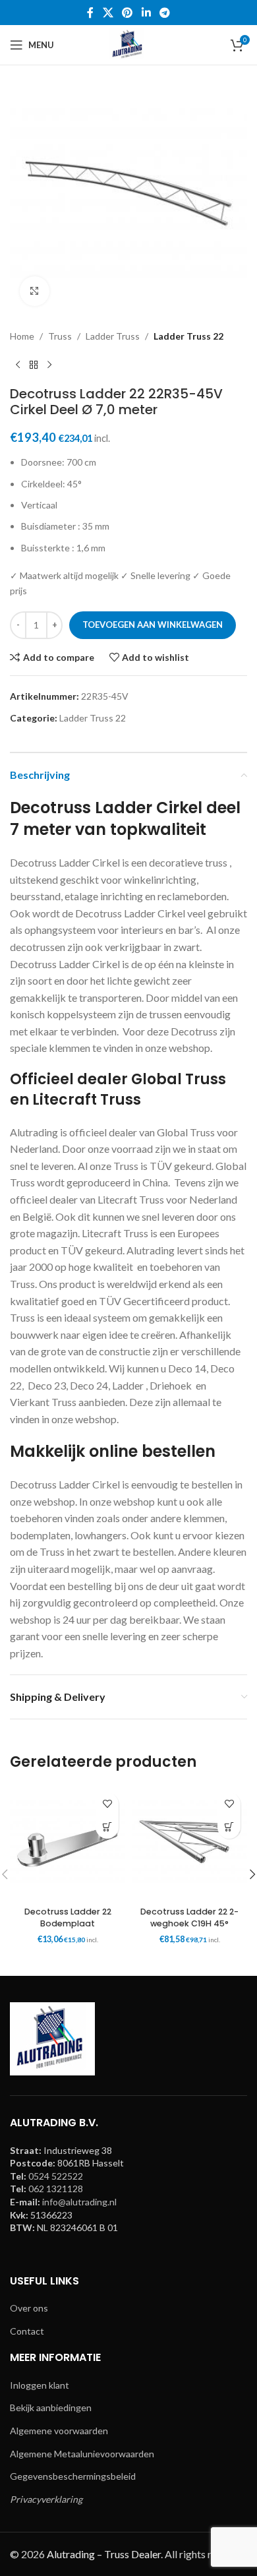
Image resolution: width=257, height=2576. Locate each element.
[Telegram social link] (164, 13)
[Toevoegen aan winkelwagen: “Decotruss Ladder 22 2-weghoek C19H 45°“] (229, 1827)
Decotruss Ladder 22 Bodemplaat (68, 1917)
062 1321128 (56, 2189)
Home (22, 336)
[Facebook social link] (90, 13)
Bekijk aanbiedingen (51, 2407)
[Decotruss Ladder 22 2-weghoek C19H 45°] (189, 1844)
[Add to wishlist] (107, 1804)
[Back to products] (34, 365)
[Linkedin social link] (146, 13)
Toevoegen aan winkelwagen (153, 625)
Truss (60, 336)
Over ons (29, 2308)
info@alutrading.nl (79, 2202)
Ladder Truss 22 (188, 336)
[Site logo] (128, 44)
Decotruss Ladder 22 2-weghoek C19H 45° (189, 1917)
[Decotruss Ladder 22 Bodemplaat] (68, 1844)
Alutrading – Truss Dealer (104, 2554)
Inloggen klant (40, 2385)
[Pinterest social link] (128, 13)
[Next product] (49, 365)
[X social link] (108, 13)
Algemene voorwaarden (59, 2431)
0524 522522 (56, 2176)
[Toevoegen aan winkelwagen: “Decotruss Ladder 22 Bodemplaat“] (107, 1827)
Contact (27, 2331)
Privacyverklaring (46, 2499)
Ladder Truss (113, 336)
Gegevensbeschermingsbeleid (73, 2476)
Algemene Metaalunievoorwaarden (82, 2454)
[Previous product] (18, 365)
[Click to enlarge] (35, 291)
